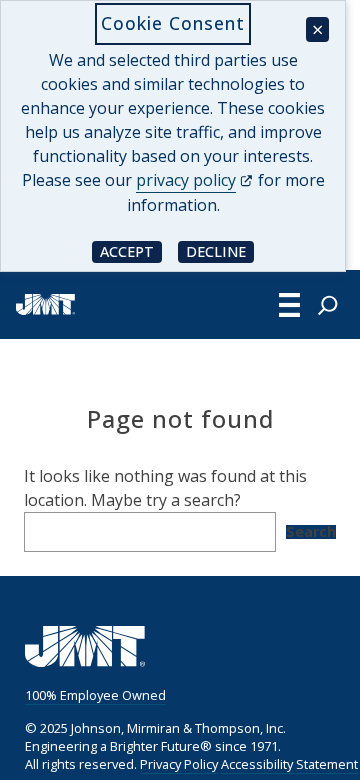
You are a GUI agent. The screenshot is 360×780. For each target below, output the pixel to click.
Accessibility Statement (289, 764)
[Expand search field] (328, 305)
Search (311, 532)
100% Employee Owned (95, 695)
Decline (220, 250)
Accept (131, 250)
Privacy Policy (179, 764)
